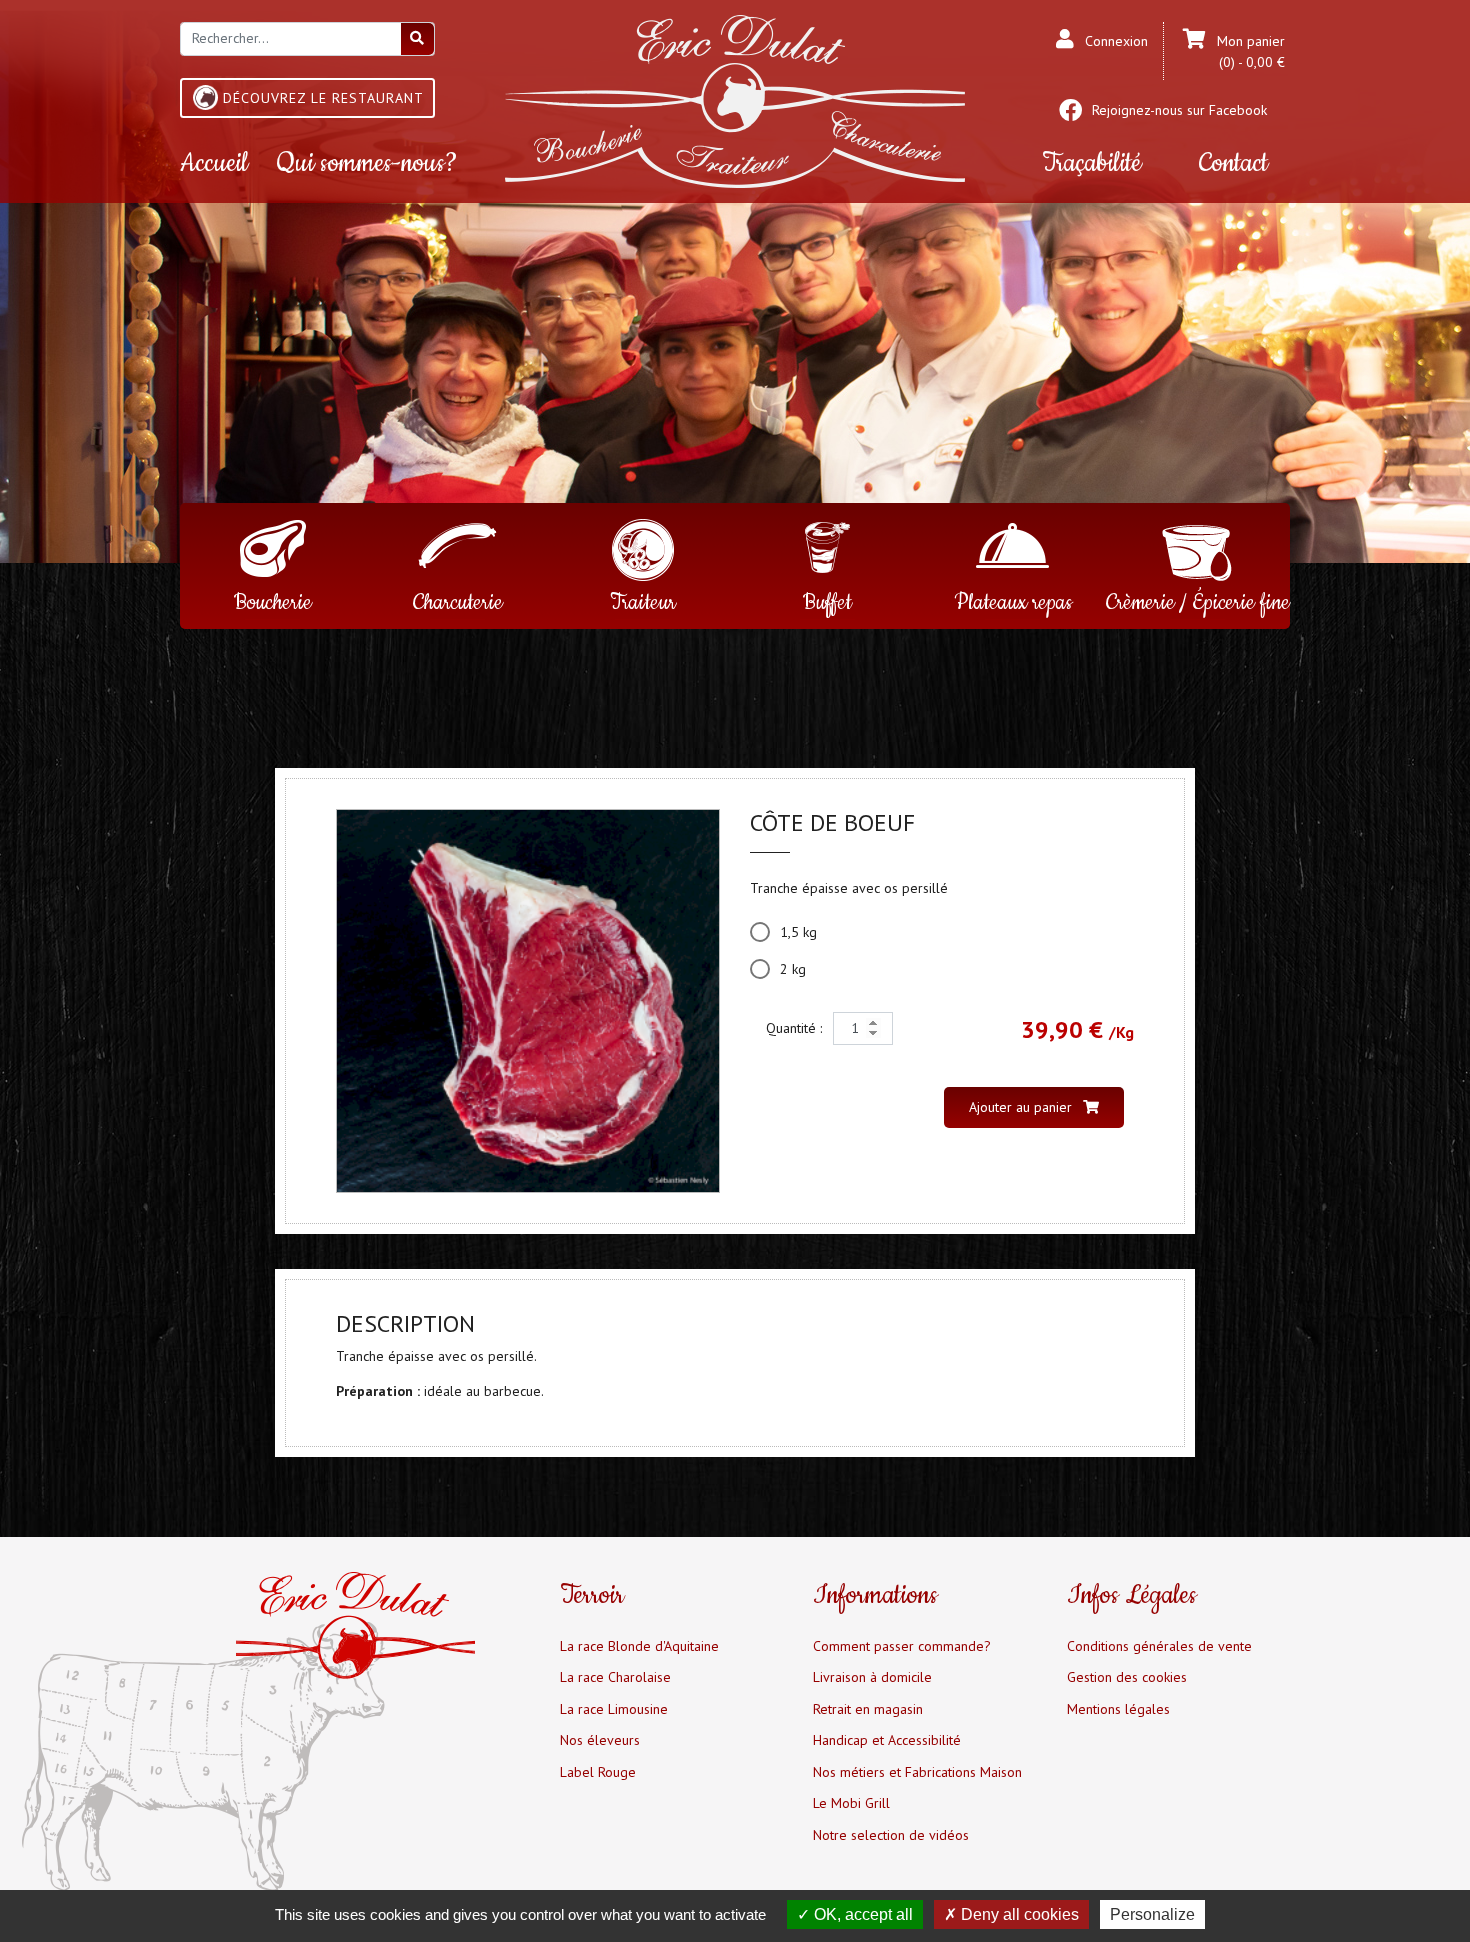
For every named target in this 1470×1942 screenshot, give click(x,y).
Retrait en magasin (868, 1709)
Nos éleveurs (600, 1740)
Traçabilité (1091, 163)
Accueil (214, 163)
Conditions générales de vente (1159, 1646)
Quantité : (796, 1028)
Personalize (1152, 1914)
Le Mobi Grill (851, 1803)
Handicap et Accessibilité (887, 1740)
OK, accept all (861, 1914)
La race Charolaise (615, 1677)
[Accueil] (735, 100)
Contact (1233, 163)
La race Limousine (614, 1709)
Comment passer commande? (902, 1646)
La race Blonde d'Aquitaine (639, 1646)
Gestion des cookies (1127, 1677)
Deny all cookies (1018, 1914)
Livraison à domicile (872, 1677)
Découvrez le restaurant (323, 98)
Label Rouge (598, 1772)
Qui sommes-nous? (367, 163)
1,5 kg (798, 932)
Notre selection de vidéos (891, 1835)
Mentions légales (1118, 1709)
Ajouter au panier (1022, 1107)
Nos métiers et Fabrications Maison (917, 1772)
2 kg (793, 969)
